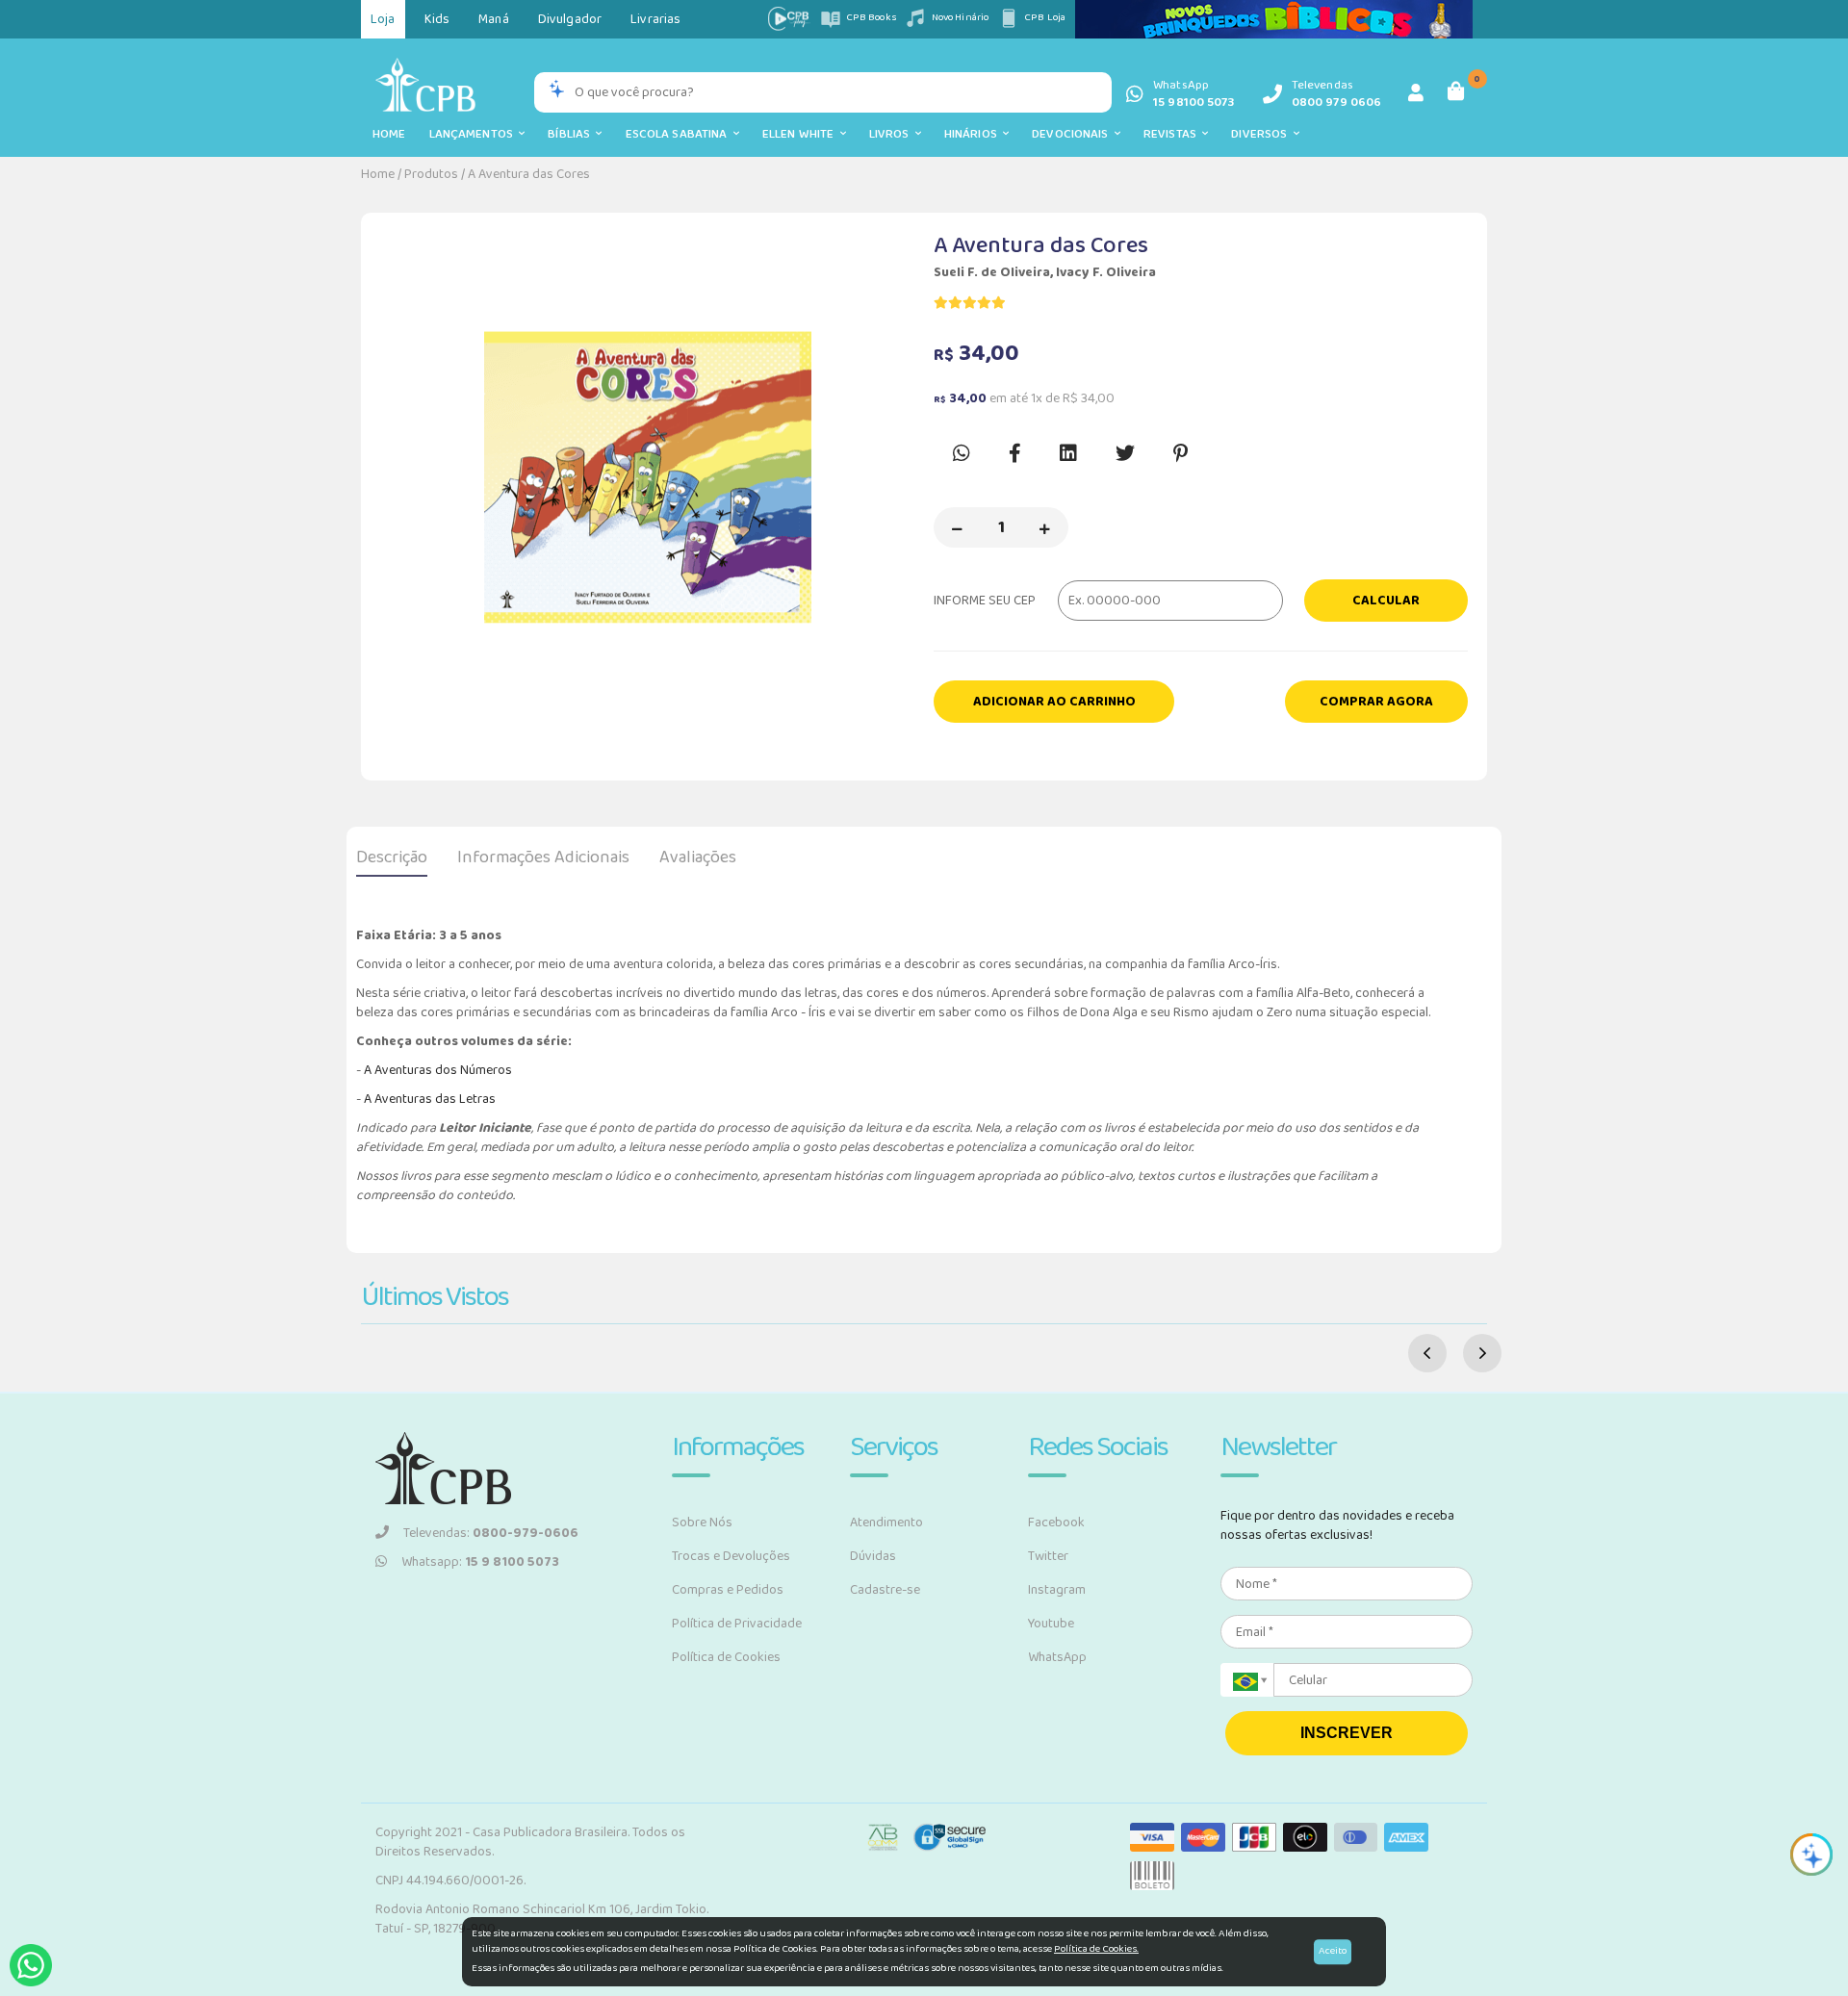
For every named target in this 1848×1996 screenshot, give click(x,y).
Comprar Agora (1376, 702)
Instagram (1057, 1590)
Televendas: (491, 1533)
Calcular (1386, 601)
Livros (892, 134)
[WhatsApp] (31, 1965)
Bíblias (572, 134)
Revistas (1173, 134)
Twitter (1048, 1556)
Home (389, 134)
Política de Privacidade (737, 1624)
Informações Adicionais (543, 857)
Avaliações (698, 857)
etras (481, 1099)
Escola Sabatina (680, 134)
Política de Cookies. (1096, 1949)
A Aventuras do (407, 1070)
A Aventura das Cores (529, 174)
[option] (647, 477)
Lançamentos (475, 134)
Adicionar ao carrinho (1054, 702)
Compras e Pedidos (728, 1590)
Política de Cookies (726, 1657)
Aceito (1333, 1951)
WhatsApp (1057, 1657)
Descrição (392, 857)
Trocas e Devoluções (731, 1556)
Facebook (1056, 1523)
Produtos (431, 174)
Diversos (1262, 134)
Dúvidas (873, 1556)
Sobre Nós (702, 1523)
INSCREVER (1347, 1733)
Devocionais (1073, 134)
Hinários (974, 134)
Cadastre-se (885, 1590)
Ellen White (801, 134)
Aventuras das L (419, 1099)
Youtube (1051, 1624)
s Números (481, 1070)
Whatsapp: (480, 1562)
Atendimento (886, 1523)
